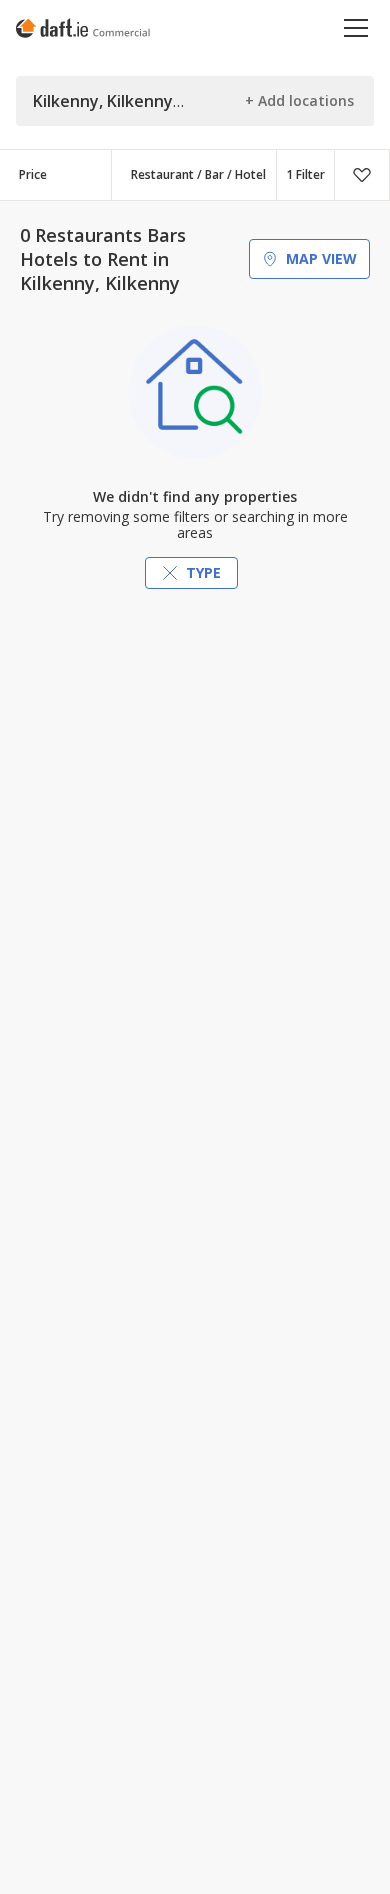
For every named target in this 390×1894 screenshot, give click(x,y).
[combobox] (194, 175)
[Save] (362, 175)
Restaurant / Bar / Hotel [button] (198, 174)
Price (33, 174)
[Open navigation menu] (356, 27)
